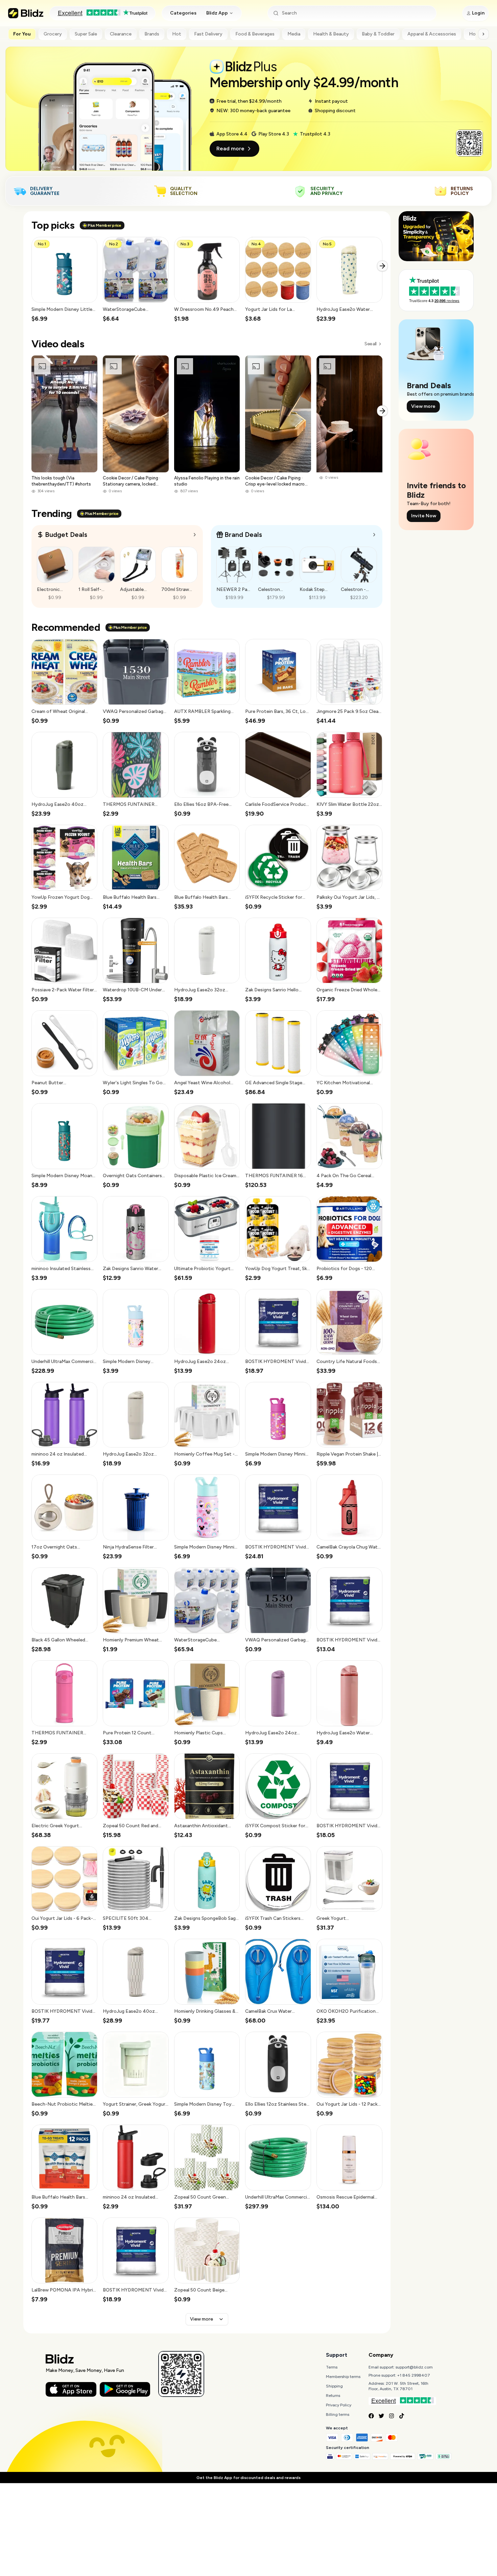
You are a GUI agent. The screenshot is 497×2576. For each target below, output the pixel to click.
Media (294, 34)
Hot (177, 34)
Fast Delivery (208, 34)
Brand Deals (243, 535)
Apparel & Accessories (432, 34)
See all (370, 344)
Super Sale (86, 34)
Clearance (121, 34)
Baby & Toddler (378, 34)
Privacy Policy (339, 2405)
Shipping (334, 2386)
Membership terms (343, 2377)
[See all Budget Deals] (195, 535)
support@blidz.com (414, 2367)
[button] (64, 280)
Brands (152, 34)
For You (22, 34)
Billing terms (338, 2414)
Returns (333, 2396)
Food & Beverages (255, 34)
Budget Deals (66, 535)
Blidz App (217, 13)
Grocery (53, 34)
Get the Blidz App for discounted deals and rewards (249, 2478)
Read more (230, 148)
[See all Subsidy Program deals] (374, 535)
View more (202, 2319)
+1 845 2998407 (414, 2375)
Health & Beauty (331, 34)
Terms (332, 2367)
